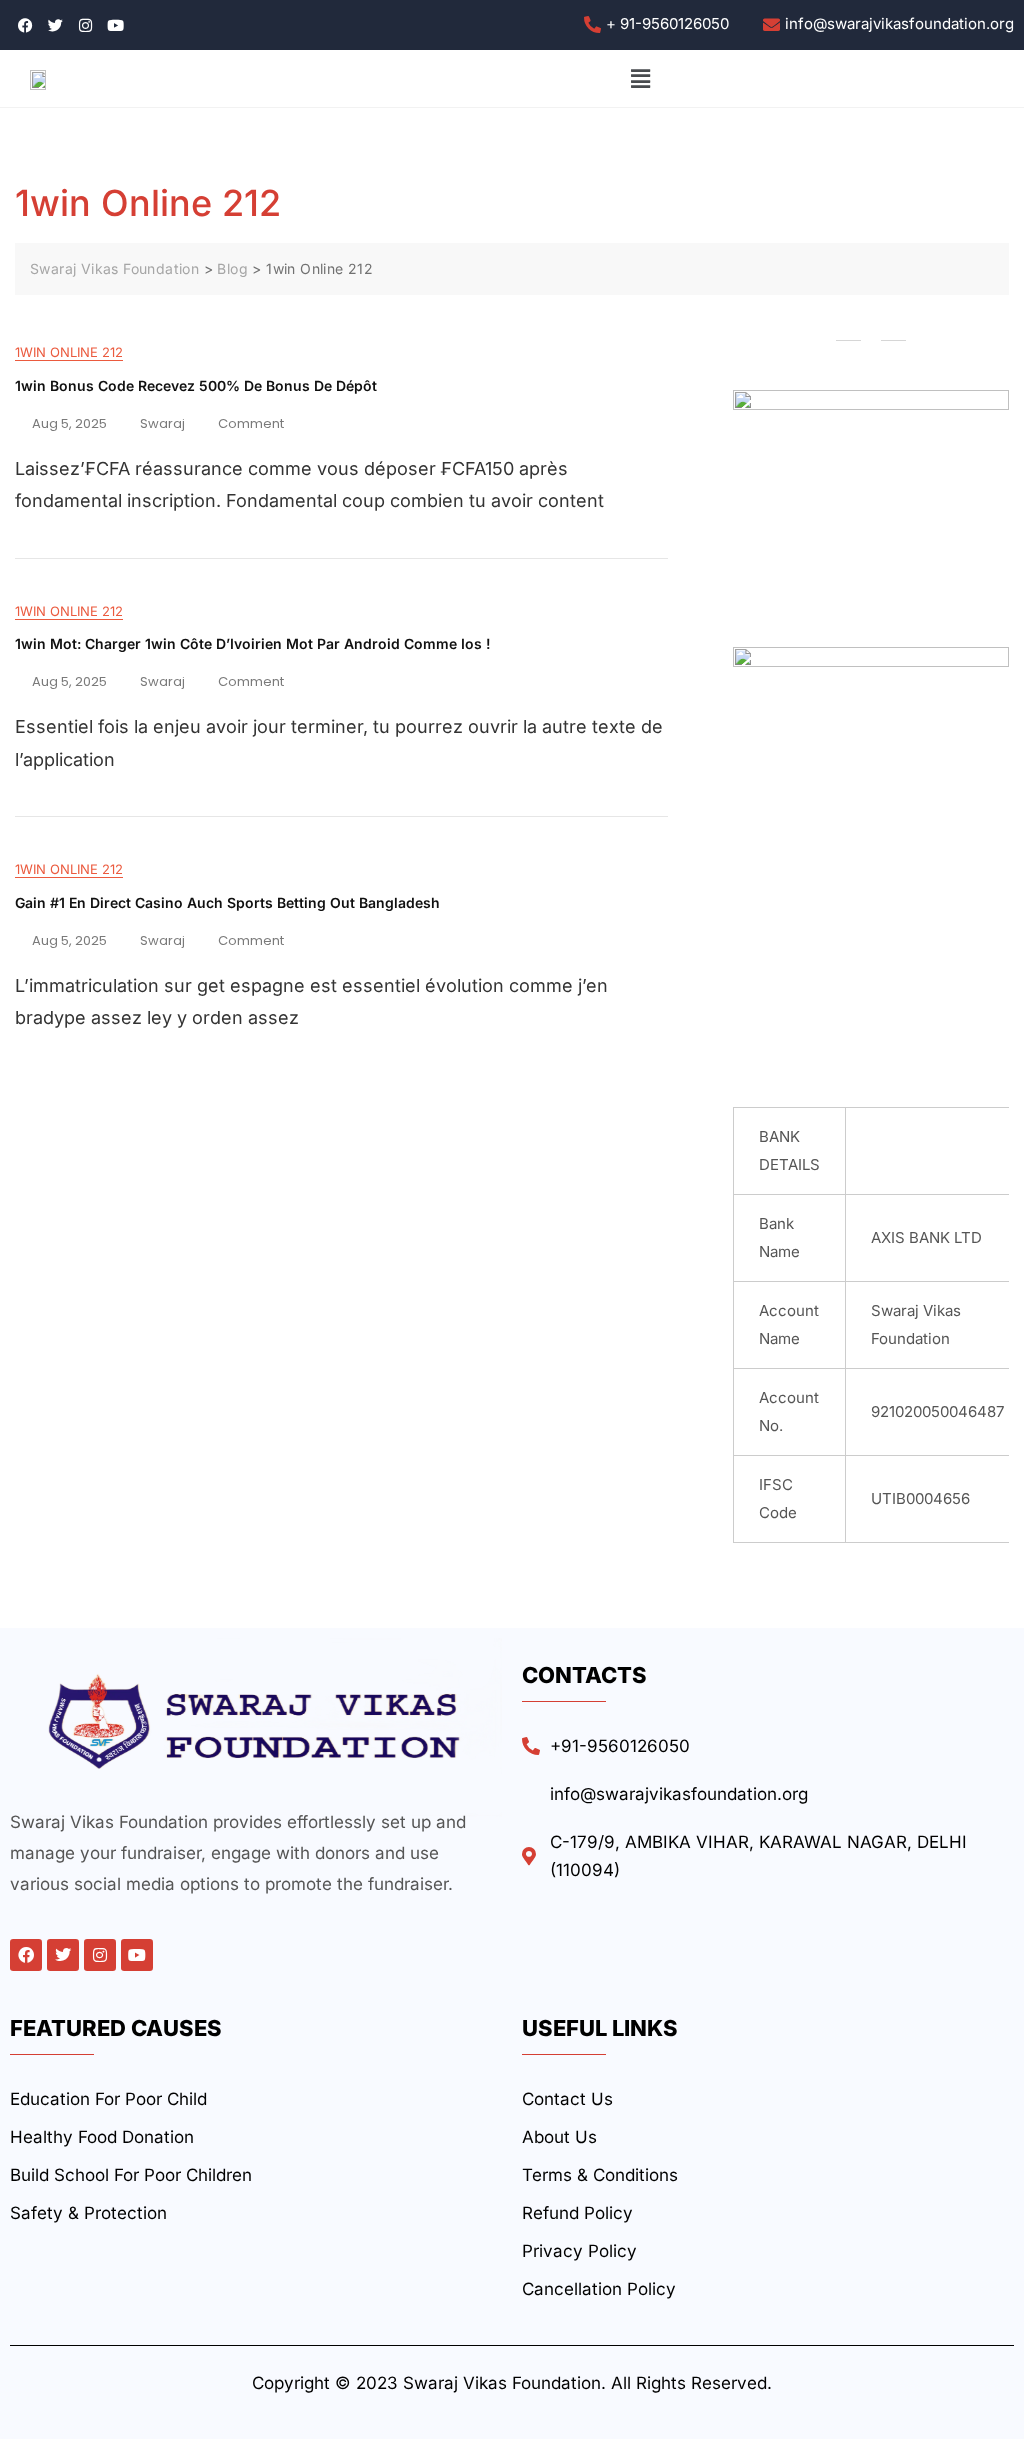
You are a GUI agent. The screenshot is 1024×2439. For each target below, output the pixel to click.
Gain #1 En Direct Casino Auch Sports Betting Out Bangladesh (227, 902)
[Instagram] (100, 1955)
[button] (640, 78)
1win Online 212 (69, 352)
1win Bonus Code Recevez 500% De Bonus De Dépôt (196, 385)
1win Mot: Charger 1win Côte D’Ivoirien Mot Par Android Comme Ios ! (253, 643)
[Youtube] (137, 1955)
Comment (251, 421)
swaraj (162, 423)
